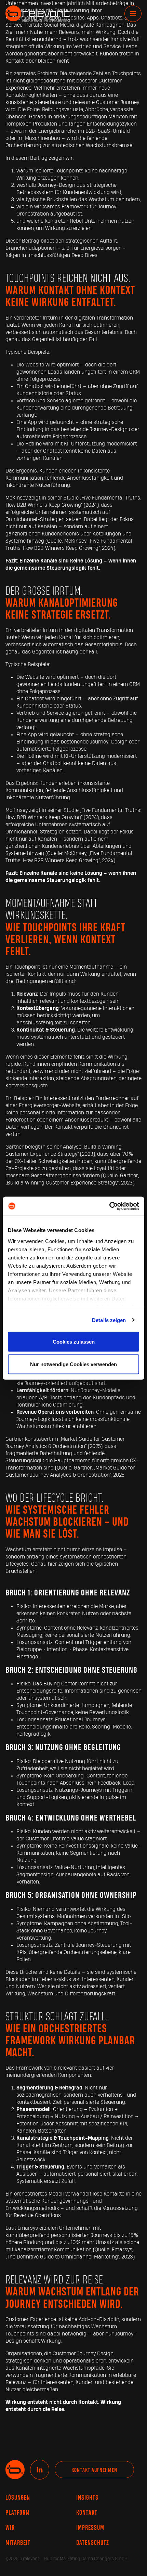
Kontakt (87, 2513)
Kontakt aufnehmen (94, 2470)
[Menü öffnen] (133, 14)
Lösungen (18, 2498)
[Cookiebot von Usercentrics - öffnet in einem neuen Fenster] (109, 1206)
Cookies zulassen (74, 1342)
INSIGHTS (87, 2498)
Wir (10, 2528)
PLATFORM (18, 2513)
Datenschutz (93, 2543)
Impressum (90, 2528)
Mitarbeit (18, 2543)
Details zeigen (109, 1320)
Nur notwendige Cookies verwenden (73, 1364)
